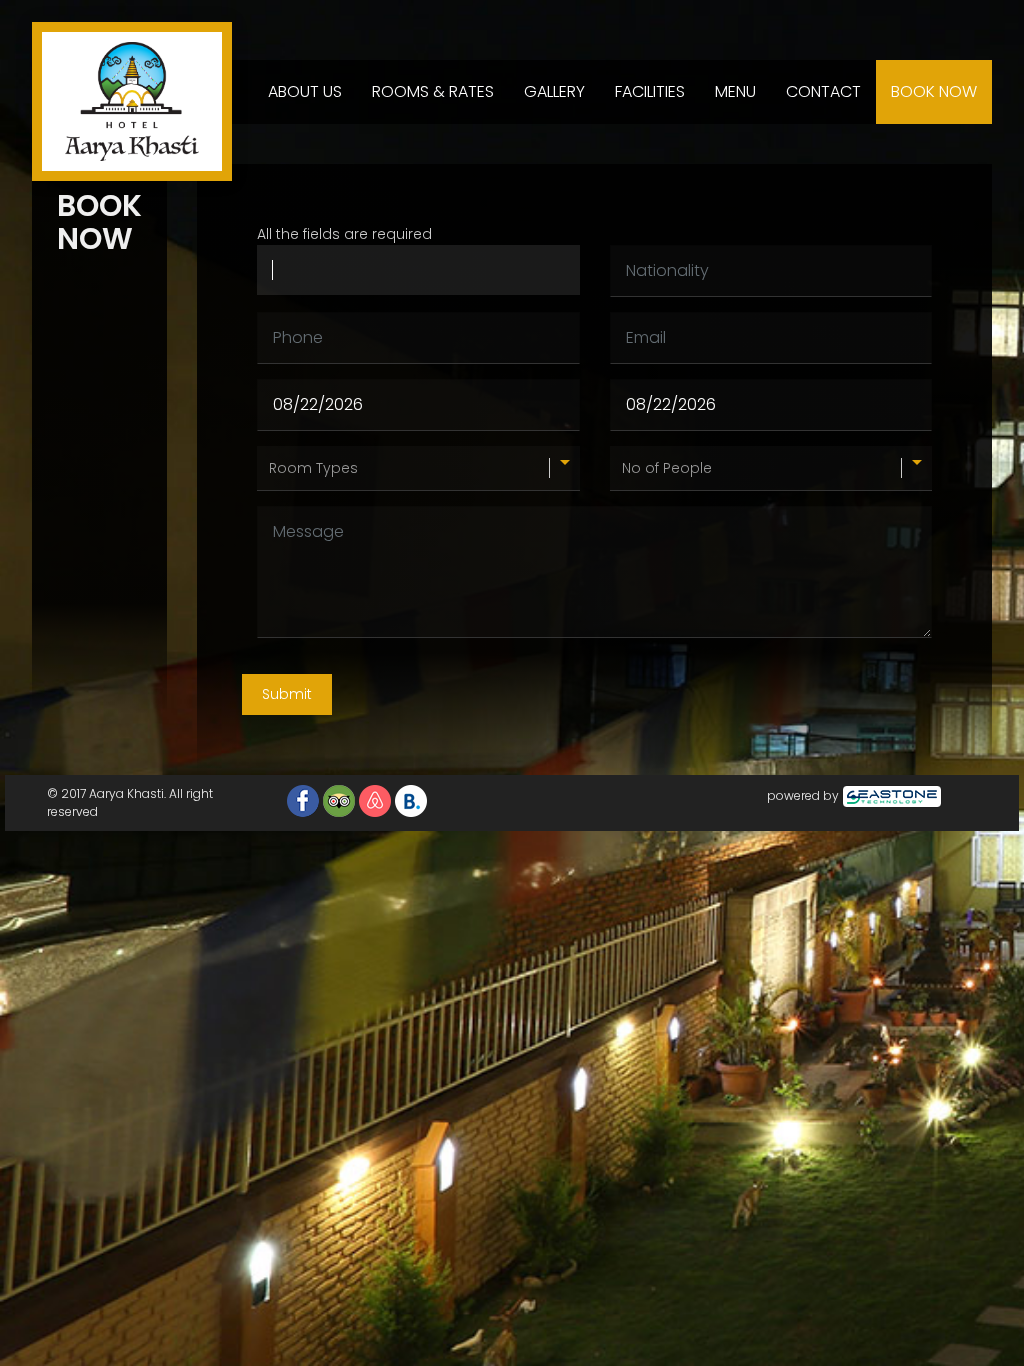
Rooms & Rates (433, 91)
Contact (823, 91)
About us (305, 91)
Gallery (554, 91)
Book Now (934, 91)
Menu (735, 91)
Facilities (650, 91)
